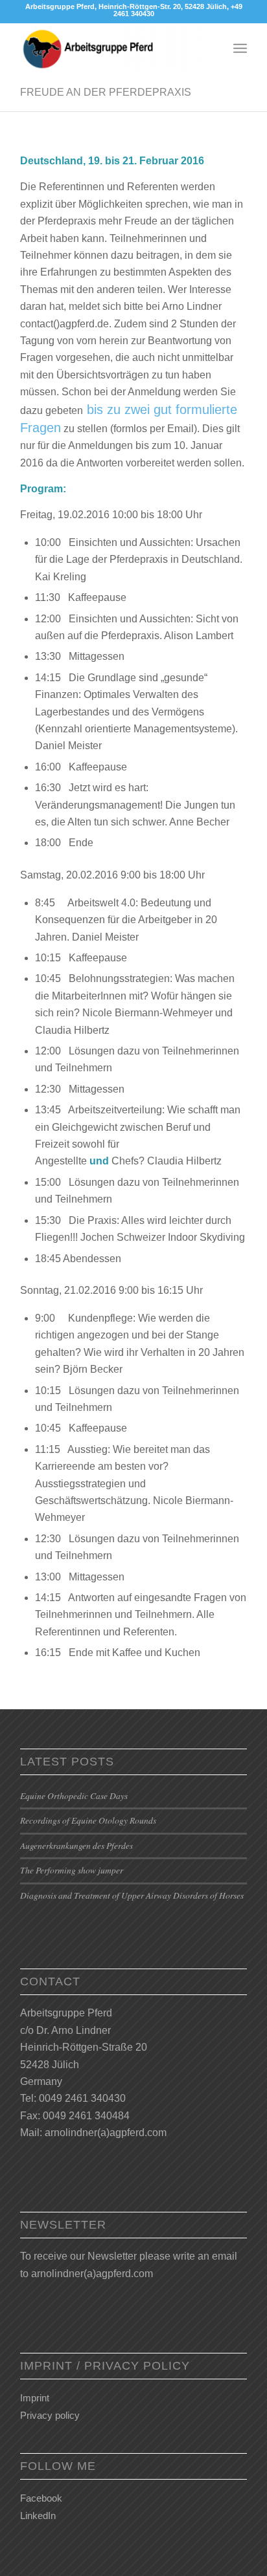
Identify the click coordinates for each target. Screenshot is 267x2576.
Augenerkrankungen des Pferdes (76, 1845)
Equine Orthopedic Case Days (74, 1796)
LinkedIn (38, 2516)
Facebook (41, 2498)
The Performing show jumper (72, 1870)
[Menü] (240, 49)
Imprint (35, 2398)
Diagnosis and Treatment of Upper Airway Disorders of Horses (132, 1895)
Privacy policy (50, 2415)
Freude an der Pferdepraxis (106, 92)
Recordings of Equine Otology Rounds (88, 1820)
